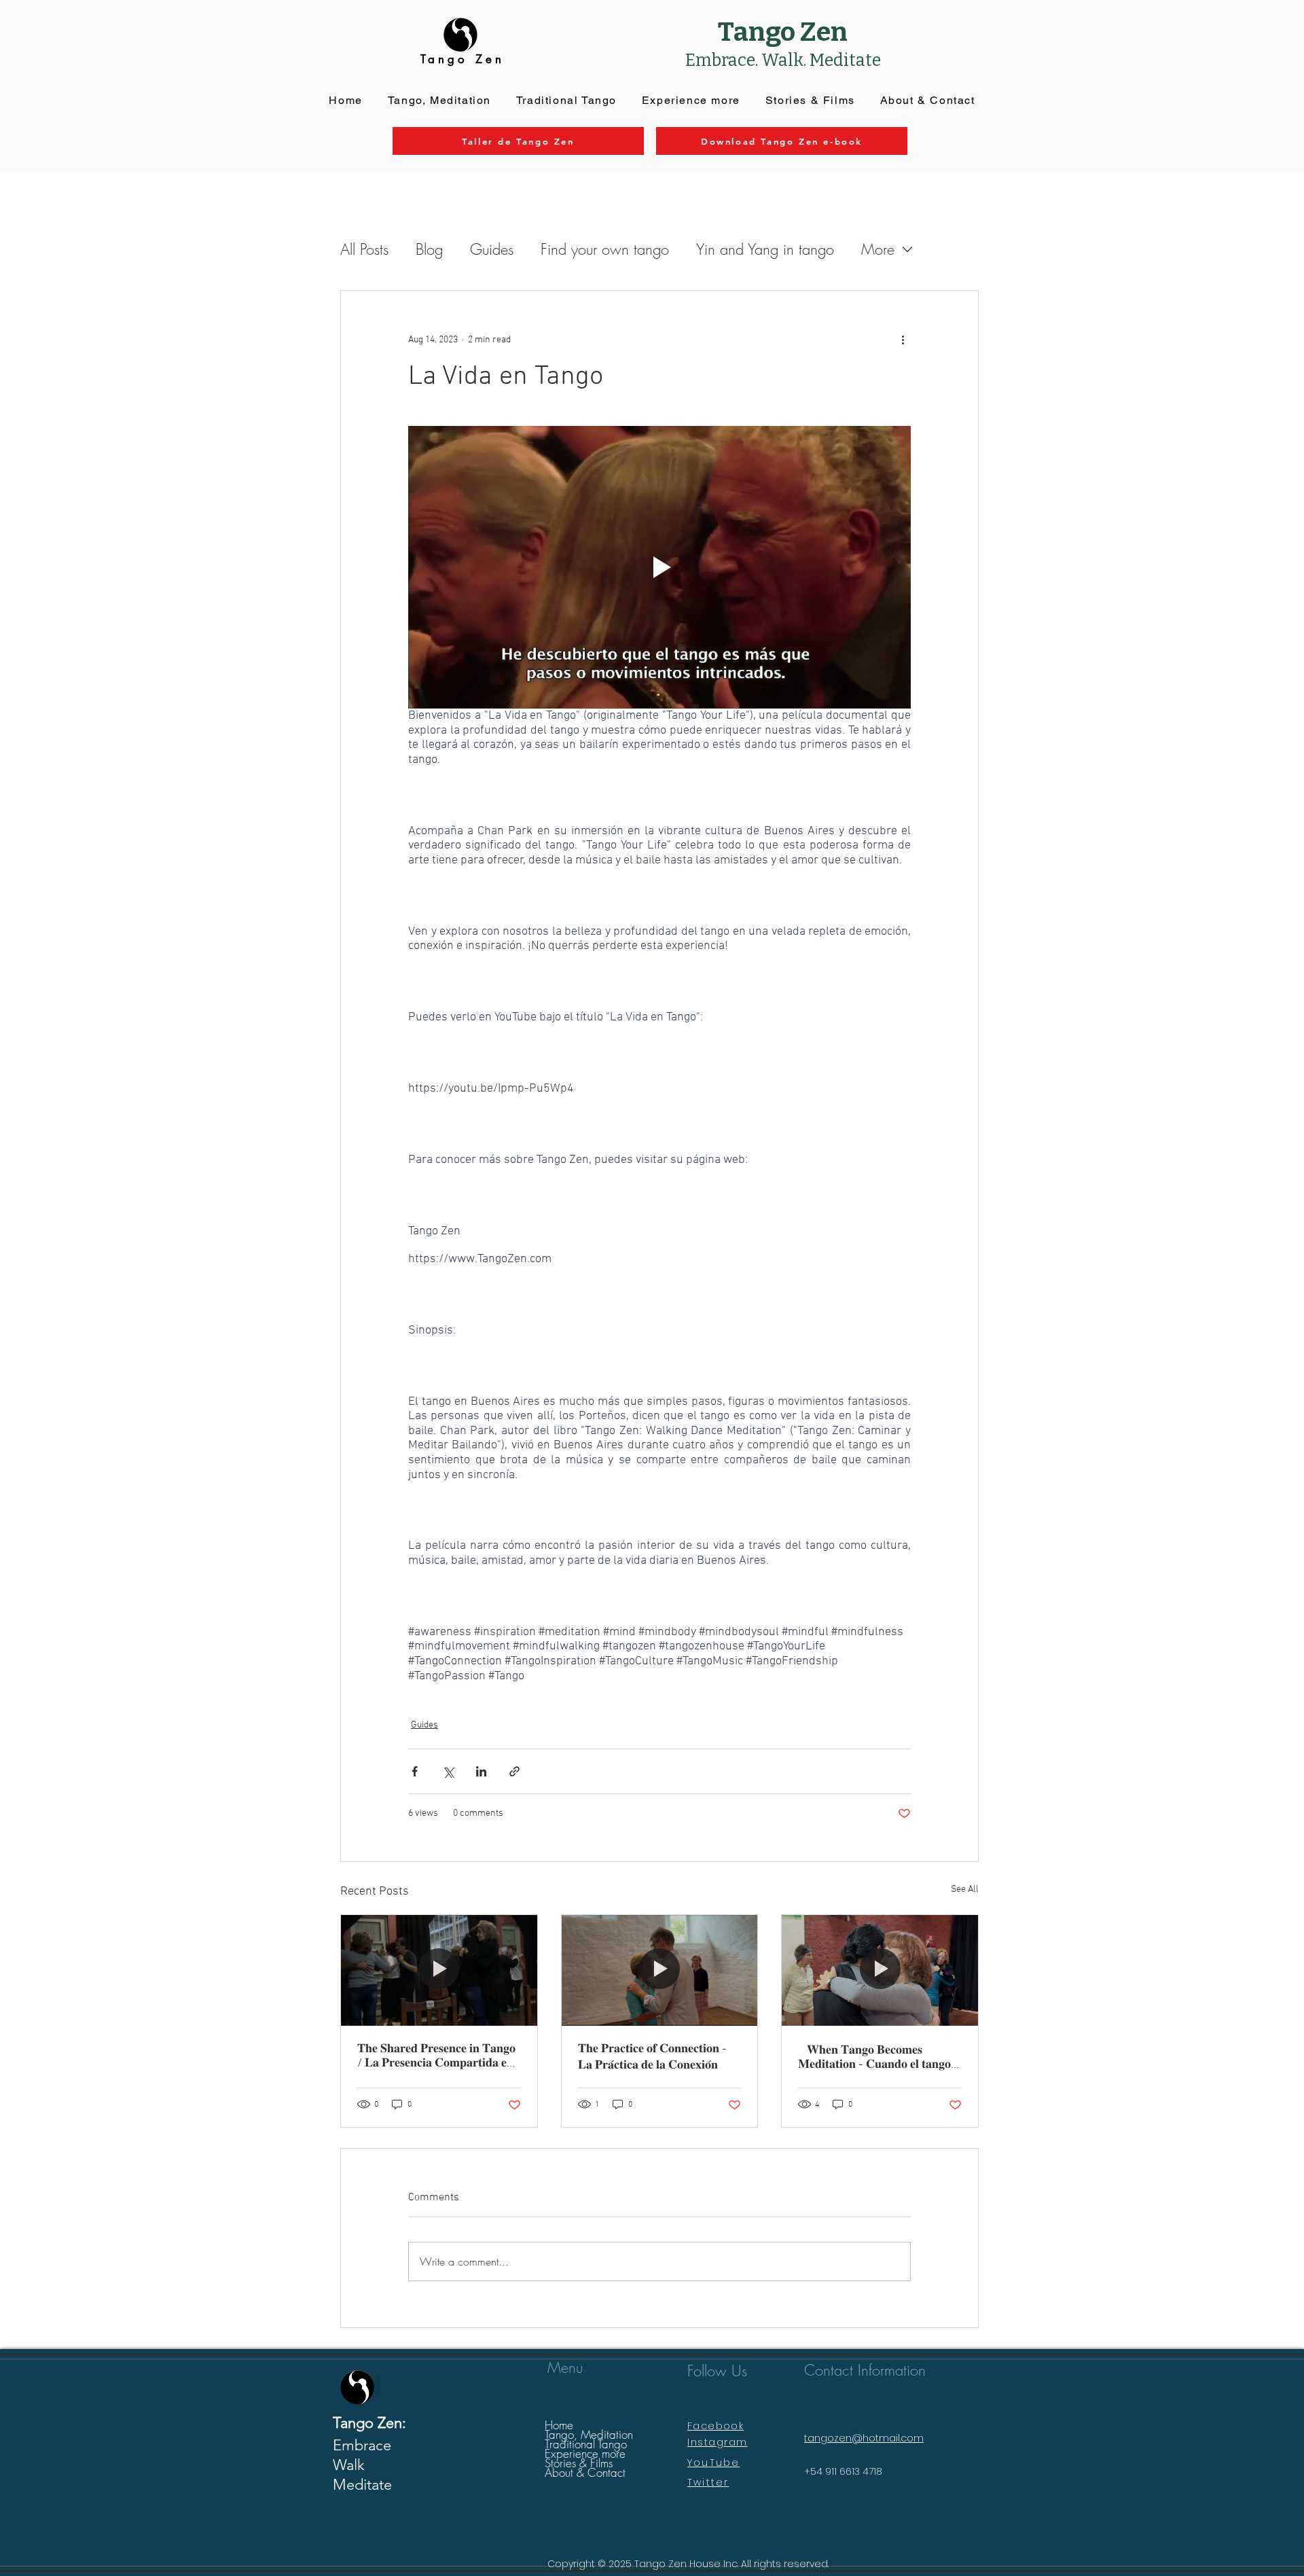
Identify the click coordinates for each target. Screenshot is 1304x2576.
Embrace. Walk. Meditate (783, 60)
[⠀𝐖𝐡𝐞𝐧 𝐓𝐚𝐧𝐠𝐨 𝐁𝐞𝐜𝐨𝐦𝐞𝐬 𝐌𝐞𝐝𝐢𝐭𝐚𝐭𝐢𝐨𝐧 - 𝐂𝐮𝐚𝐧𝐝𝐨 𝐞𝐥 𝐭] (880, 1970)
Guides (492, 249)
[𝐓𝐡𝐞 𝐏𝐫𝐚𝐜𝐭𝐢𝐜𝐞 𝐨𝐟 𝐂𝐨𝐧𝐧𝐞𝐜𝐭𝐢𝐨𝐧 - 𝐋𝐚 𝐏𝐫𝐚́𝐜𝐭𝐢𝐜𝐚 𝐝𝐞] (660, 1970)
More (878, 249)
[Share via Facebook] (415, 1771)
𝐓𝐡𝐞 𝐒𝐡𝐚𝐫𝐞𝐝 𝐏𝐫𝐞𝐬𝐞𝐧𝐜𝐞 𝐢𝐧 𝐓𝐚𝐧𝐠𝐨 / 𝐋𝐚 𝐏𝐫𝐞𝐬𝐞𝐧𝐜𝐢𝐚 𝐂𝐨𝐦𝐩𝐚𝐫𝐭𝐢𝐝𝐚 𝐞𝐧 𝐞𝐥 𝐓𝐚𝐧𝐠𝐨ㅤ (436, 2056)
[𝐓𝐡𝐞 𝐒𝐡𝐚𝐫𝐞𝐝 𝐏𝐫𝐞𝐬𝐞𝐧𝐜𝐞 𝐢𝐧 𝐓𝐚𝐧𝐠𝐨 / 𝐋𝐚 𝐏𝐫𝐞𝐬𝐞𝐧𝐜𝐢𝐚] (439, 1970)
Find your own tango (605, 249)
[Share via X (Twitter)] (448, 1771)
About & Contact (585, 2473)
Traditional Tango (586, 2444)
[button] (691, 101)
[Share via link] (514, 1771)
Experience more (585, 2454)
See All (965, 1890)
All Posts (364, 249)
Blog (429, 249)
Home (559, 2425)
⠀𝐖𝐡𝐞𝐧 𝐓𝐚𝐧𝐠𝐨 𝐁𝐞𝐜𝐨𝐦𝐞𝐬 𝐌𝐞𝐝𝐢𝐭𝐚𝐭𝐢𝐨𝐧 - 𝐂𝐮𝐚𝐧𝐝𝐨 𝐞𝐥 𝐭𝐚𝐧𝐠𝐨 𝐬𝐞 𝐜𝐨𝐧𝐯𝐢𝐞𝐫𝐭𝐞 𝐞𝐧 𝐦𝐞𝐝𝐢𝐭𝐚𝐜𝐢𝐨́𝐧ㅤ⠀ (874, 2058)
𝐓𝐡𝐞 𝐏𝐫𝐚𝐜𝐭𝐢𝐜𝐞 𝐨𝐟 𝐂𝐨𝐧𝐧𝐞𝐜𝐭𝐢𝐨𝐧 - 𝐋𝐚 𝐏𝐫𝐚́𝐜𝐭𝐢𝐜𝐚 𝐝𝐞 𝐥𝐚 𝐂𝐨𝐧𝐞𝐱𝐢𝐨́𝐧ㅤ (652, 2057)
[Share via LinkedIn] (481, 1771)
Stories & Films (579, 2463)
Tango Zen (783, 32)
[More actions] (903, 340)
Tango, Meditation (589, 2435)
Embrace (362, 2445)
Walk (349, 2465)
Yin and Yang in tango (765, 249)
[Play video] (659, 567)
